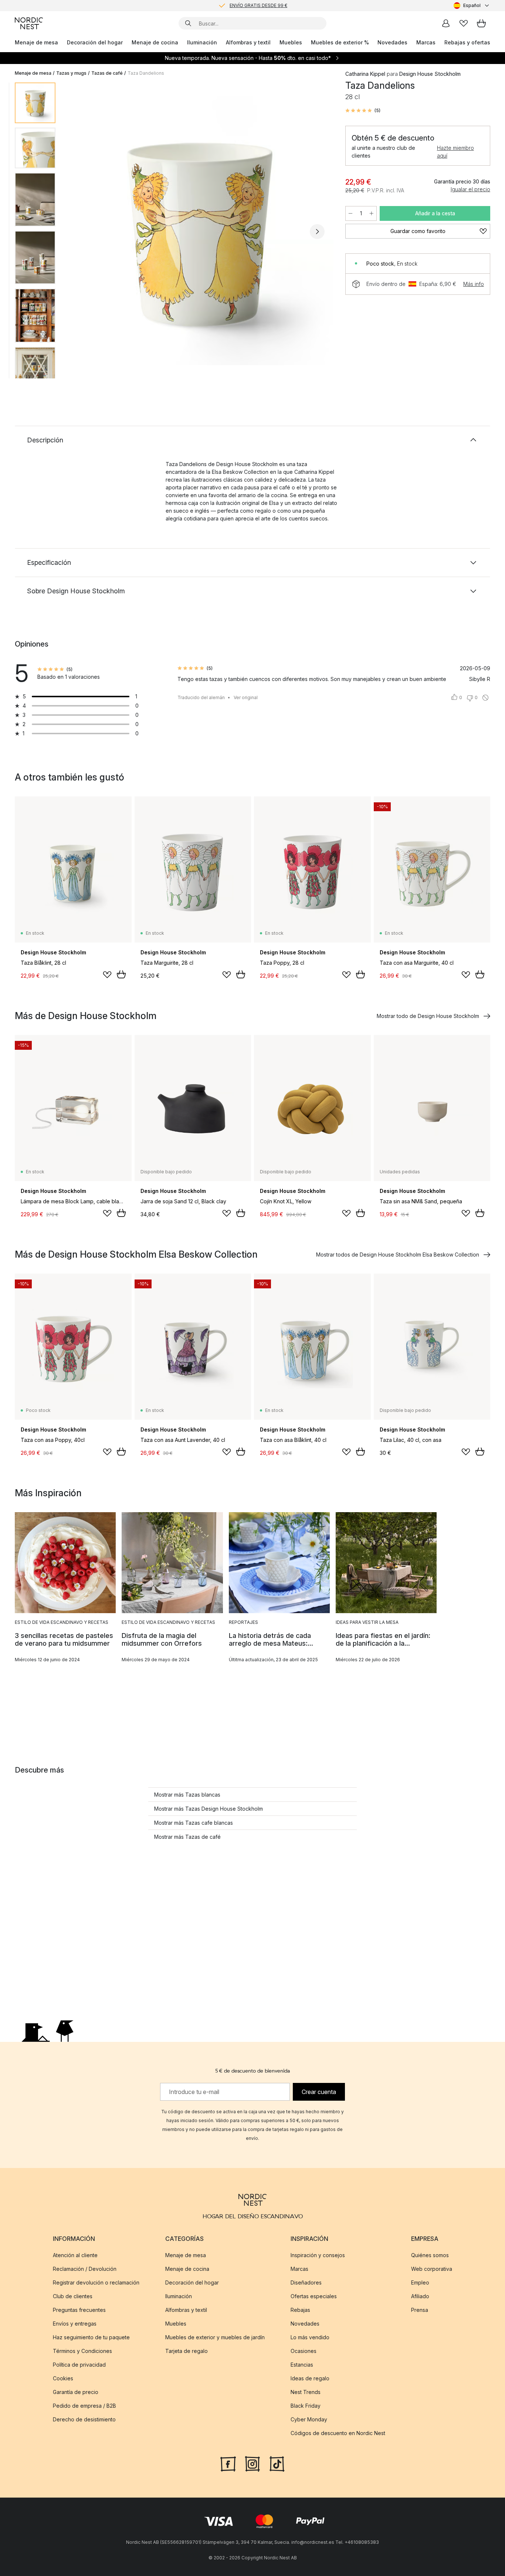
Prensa (420, 2310)
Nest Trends (306, 2392)
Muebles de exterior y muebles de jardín (215, 2337)
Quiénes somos (430, 2255)
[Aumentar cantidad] (372, 213)
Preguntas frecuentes (79, 2310)
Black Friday (306, 2406)
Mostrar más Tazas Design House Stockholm (209, 1809)
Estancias (302, 2365)
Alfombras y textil (248, 42)
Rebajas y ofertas (467, 42)
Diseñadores (306, 2282)
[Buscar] (188, 23)
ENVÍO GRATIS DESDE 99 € (258, 5)
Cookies (63, 2378)
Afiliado (420, 2296)
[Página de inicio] (29, 23)
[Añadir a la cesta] (121, 974)
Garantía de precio (76, 2392)
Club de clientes (73, 2296)
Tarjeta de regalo (187, 2351)
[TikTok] (277, 2463)
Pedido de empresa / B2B (84, 2406)
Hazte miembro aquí (455, 152)
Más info (474, 284)
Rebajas (300, 2310)
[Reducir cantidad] (350, 213)
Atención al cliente (75, 2255)
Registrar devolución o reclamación (96, 2282)
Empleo (420, 2282)
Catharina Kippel (365, 74)
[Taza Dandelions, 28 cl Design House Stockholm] (199, 230)
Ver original (246, 697)
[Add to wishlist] (107, 975)
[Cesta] (481, 23)
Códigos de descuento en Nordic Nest (338, 2433)
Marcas (426, 42)
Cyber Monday (309, 2419)
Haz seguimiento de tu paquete (91, 2337)
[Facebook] (228, 2463)
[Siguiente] (317, 232)
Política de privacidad (79, 2365)
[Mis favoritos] (464, 23)
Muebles (291, 42)
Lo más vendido (310, 2337)
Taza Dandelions (146, 73)
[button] (363, 111)
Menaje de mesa (36, 42)
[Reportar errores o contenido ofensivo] (485, 698)
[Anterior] (81, 232)
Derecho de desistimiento (84, 2419)
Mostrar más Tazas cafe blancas (194, 1823)
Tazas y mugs (71, 73)
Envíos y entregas (75, 2324)
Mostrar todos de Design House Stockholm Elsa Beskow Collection (398, 1255)
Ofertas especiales (314, 2296)
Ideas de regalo (310, 2378)
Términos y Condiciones (82, 2351)
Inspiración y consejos (318, 2255)
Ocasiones (304, 2351)
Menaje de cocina (155, 42)
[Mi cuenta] (446, 23)
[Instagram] (253, 2463)
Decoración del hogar (95, 42)
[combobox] (472, 6)
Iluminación (202, 42)
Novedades (392, 42)
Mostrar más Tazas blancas (187, 1795)
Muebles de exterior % (340, 42)
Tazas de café (107, 73)
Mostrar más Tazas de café (187, 1837)
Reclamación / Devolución (85, 2269)
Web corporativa (432, 2269)
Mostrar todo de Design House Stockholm (428, 1016)
